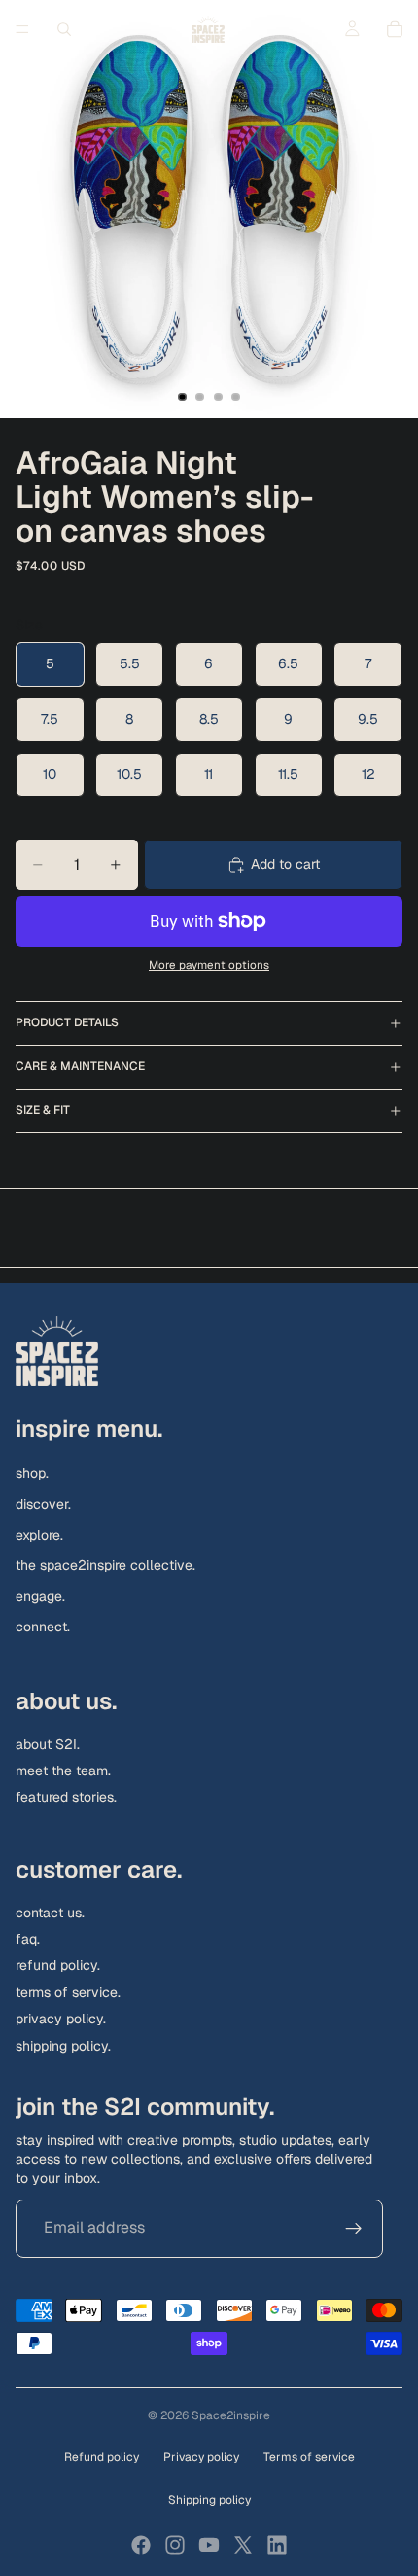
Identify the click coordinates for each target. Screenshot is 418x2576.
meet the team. (63, 1771)
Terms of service (309, 2457)
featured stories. (66, 1797)
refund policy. (58, 1965)
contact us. (50, 1913)
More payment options (209, 965)
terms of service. (68, 1992)
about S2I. (48, 1744)
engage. (40, 1596)
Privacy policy (201, 2457)
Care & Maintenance (80, 1066)
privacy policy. (61, 2019)
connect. (43, 1627)
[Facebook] (141, 2545)
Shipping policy (209, 2500)
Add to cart (285, 864)
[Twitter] (243, 2545)
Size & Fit (43, 1110)
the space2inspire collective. (105, 1565)
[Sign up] (354, 2228)
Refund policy (102, 2457)
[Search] (64, 29)
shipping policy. (63, 2045)
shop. (32, 1473)
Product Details (67, 1022)
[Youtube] (209, 2545)
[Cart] (395, 29)
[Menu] (22, 29)
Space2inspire (231, 2415)
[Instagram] (175, 2545)
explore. (39, 1534)
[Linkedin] (277, 2545)
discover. (43, 1504)
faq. (28, 1939)
